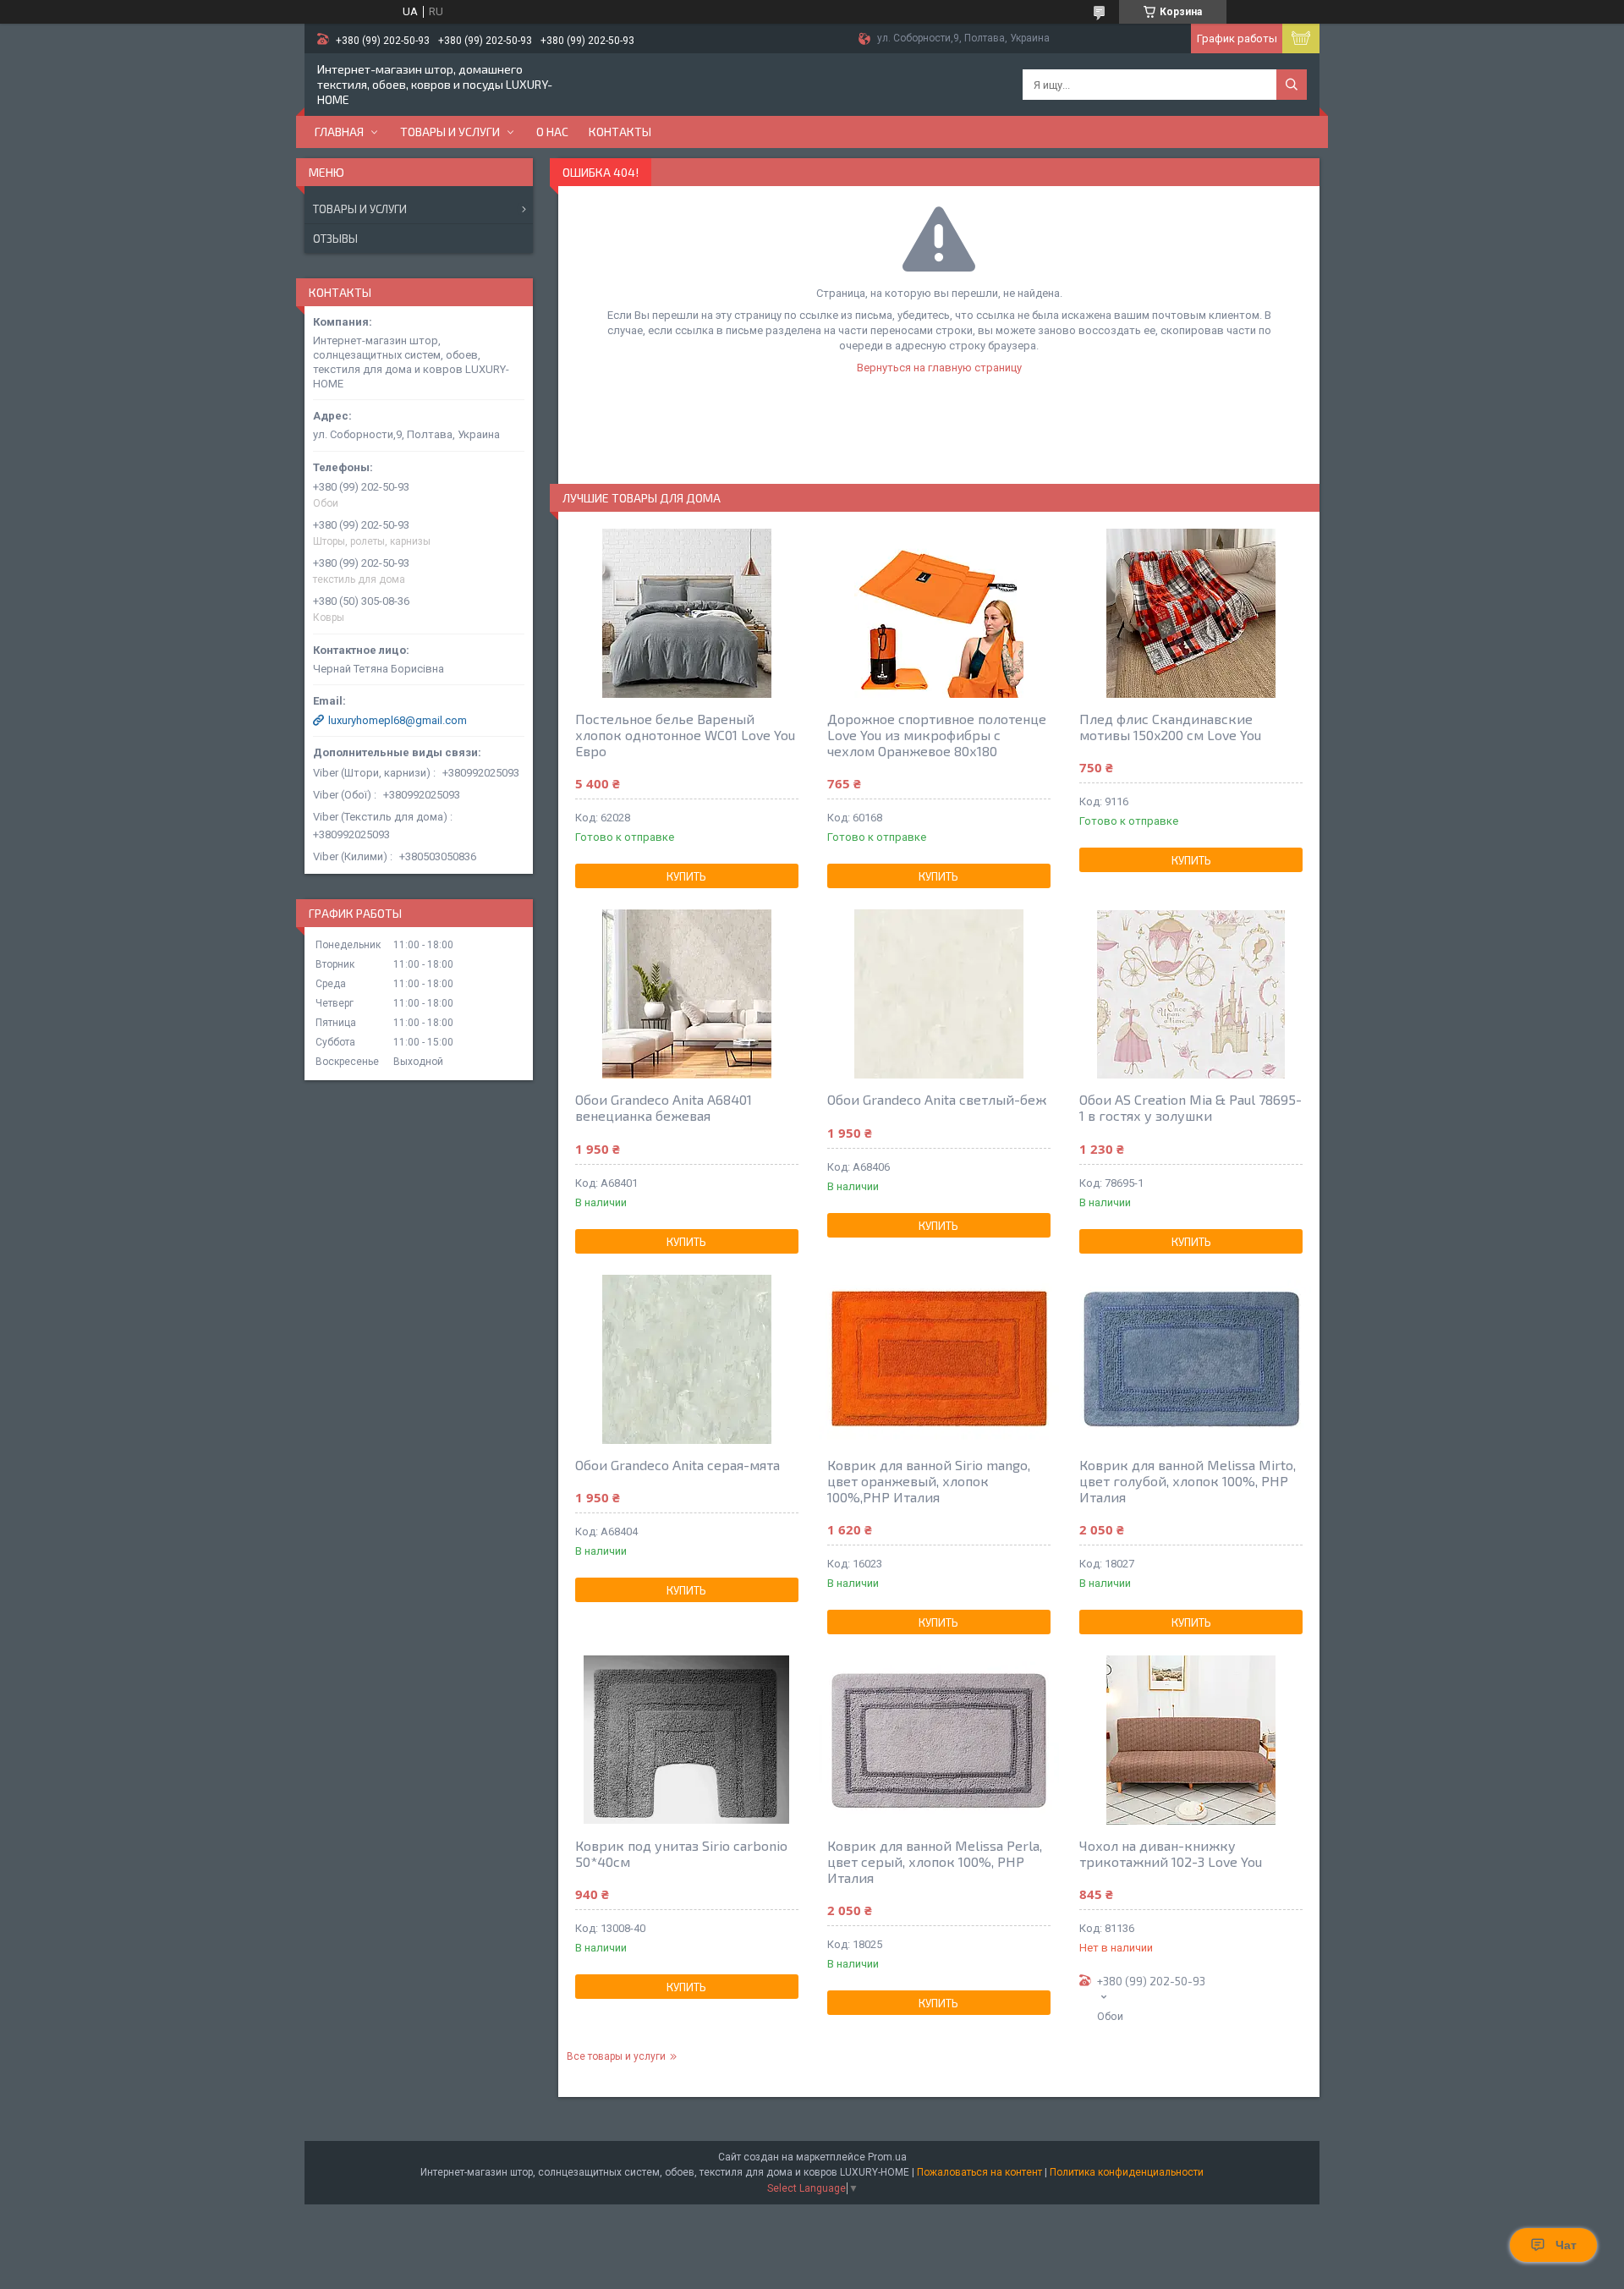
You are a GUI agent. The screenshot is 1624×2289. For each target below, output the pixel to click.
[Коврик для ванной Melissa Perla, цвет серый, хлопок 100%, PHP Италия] (939, 1740)
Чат (1566, 2245)
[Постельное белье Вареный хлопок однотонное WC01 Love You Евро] (687, 613)
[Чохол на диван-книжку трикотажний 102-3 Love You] (1191, 1740)
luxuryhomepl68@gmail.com (398, 720)
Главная (339, 132)
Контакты (620, 132)
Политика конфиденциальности (1127, 2172)
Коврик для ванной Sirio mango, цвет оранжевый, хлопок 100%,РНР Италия (929, 1481)
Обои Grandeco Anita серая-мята (678, 1465)
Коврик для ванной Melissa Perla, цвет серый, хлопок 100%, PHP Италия (935, 1861)
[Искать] (1292, 85)
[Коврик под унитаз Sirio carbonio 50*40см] (687, 1740)
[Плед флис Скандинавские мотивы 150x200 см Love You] (1191, 613)
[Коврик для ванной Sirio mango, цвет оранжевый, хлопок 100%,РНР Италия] (939, 1359)
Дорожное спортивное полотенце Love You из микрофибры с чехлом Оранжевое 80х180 (937, 735)
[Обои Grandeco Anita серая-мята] (687, 1359)
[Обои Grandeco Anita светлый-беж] (939, 994)
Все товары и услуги (616, 2056)
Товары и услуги (450, 132)
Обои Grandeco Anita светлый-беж (937, 1099)
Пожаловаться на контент (979, 2172)
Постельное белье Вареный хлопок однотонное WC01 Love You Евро (685, 735)
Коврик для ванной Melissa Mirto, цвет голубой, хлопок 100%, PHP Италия (1188, 1481)
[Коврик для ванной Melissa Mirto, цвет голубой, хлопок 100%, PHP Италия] (1191, 1359)
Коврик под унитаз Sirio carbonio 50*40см (681, 1853)
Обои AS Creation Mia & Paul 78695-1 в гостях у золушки (1191, 1107)
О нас (552, 132)
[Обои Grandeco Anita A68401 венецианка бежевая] (687, 994)
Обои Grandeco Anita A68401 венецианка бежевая (664, 1107)
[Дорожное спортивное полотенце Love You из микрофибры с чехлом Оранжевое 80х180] (939, 613)
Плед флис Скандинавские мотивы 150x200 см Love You (1170, 727)
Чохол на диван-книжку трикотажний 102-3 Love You (1171, 1853)
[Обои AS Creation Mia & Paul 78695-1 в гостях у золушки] (1191, 994)
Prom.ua (887, 2157)
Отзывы (335, 239)
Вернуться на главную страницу (939, 368)
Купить (686, 876)
